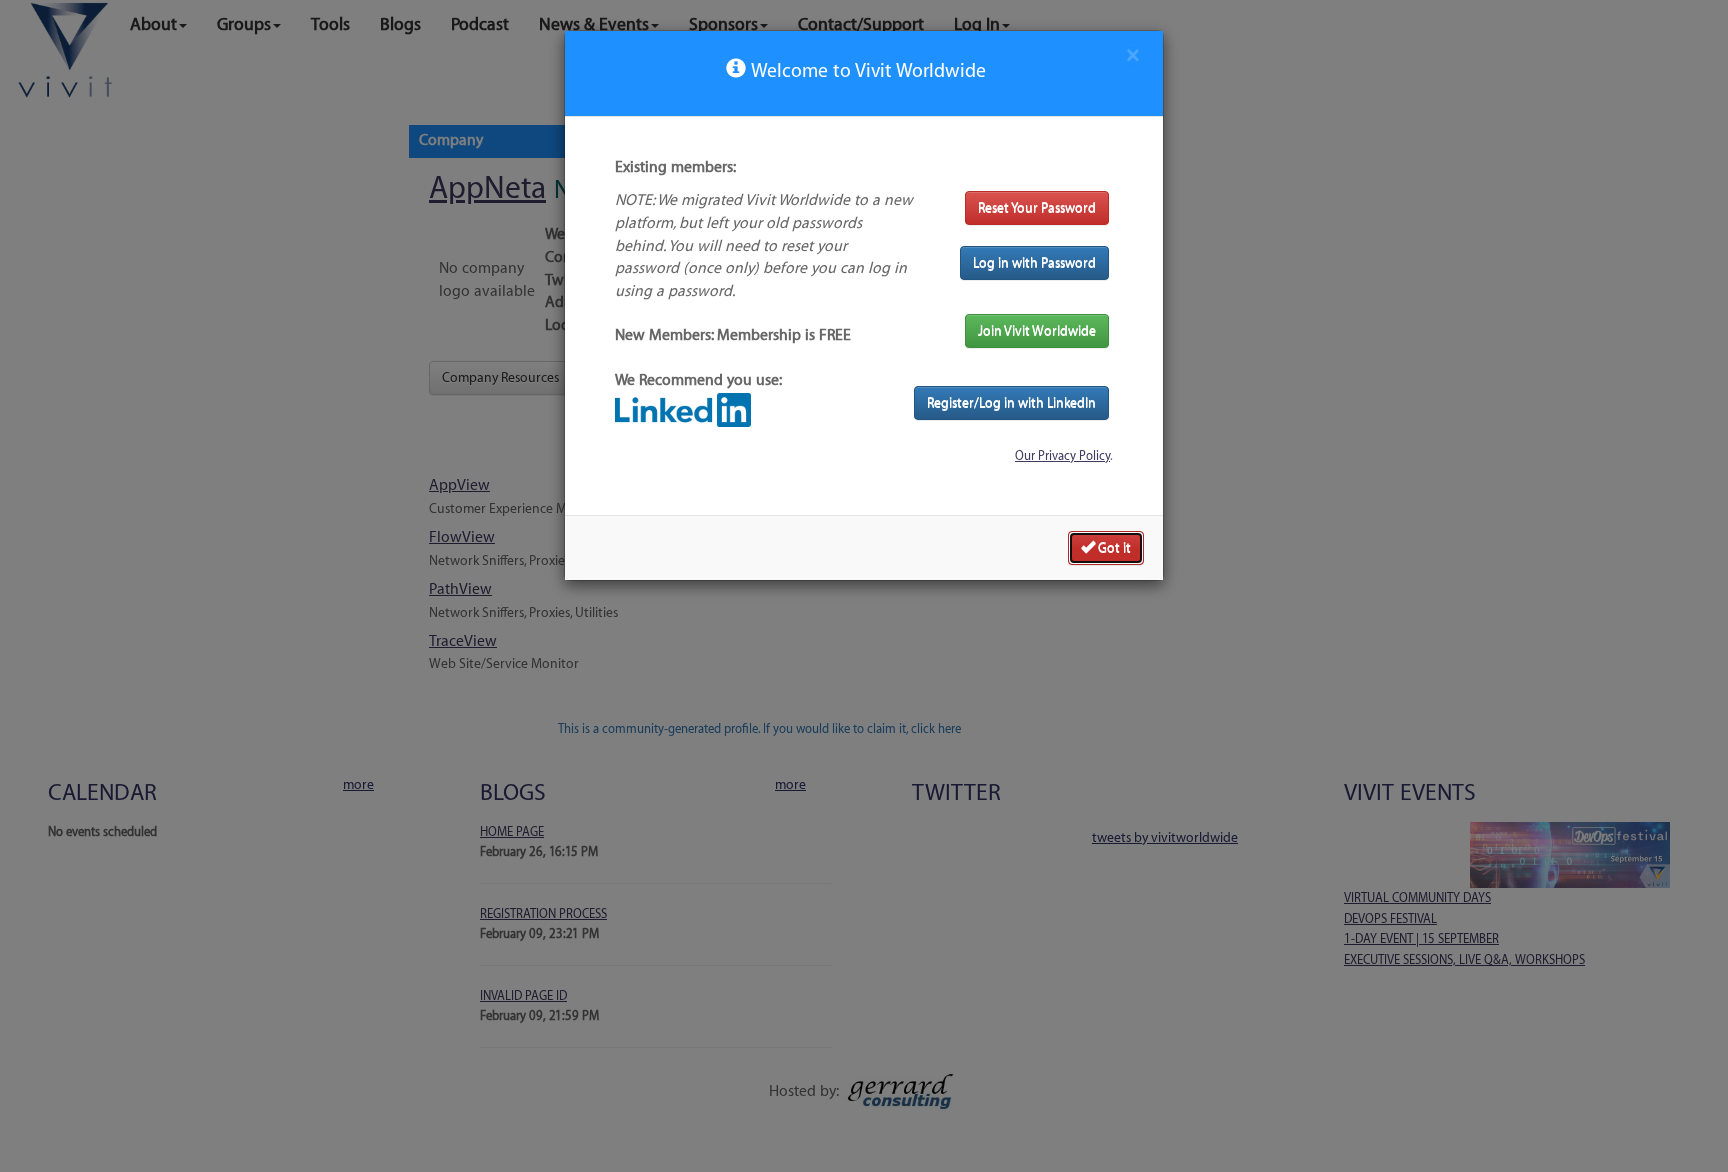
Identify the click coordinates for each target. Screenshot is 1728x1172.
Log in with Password (1034, 262)
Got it (1113, 547)
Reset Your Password (1037, 207)
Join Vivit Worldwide (1037, 330)
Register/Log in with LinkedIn (1011, 402)
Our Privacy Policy (1062, 456)
